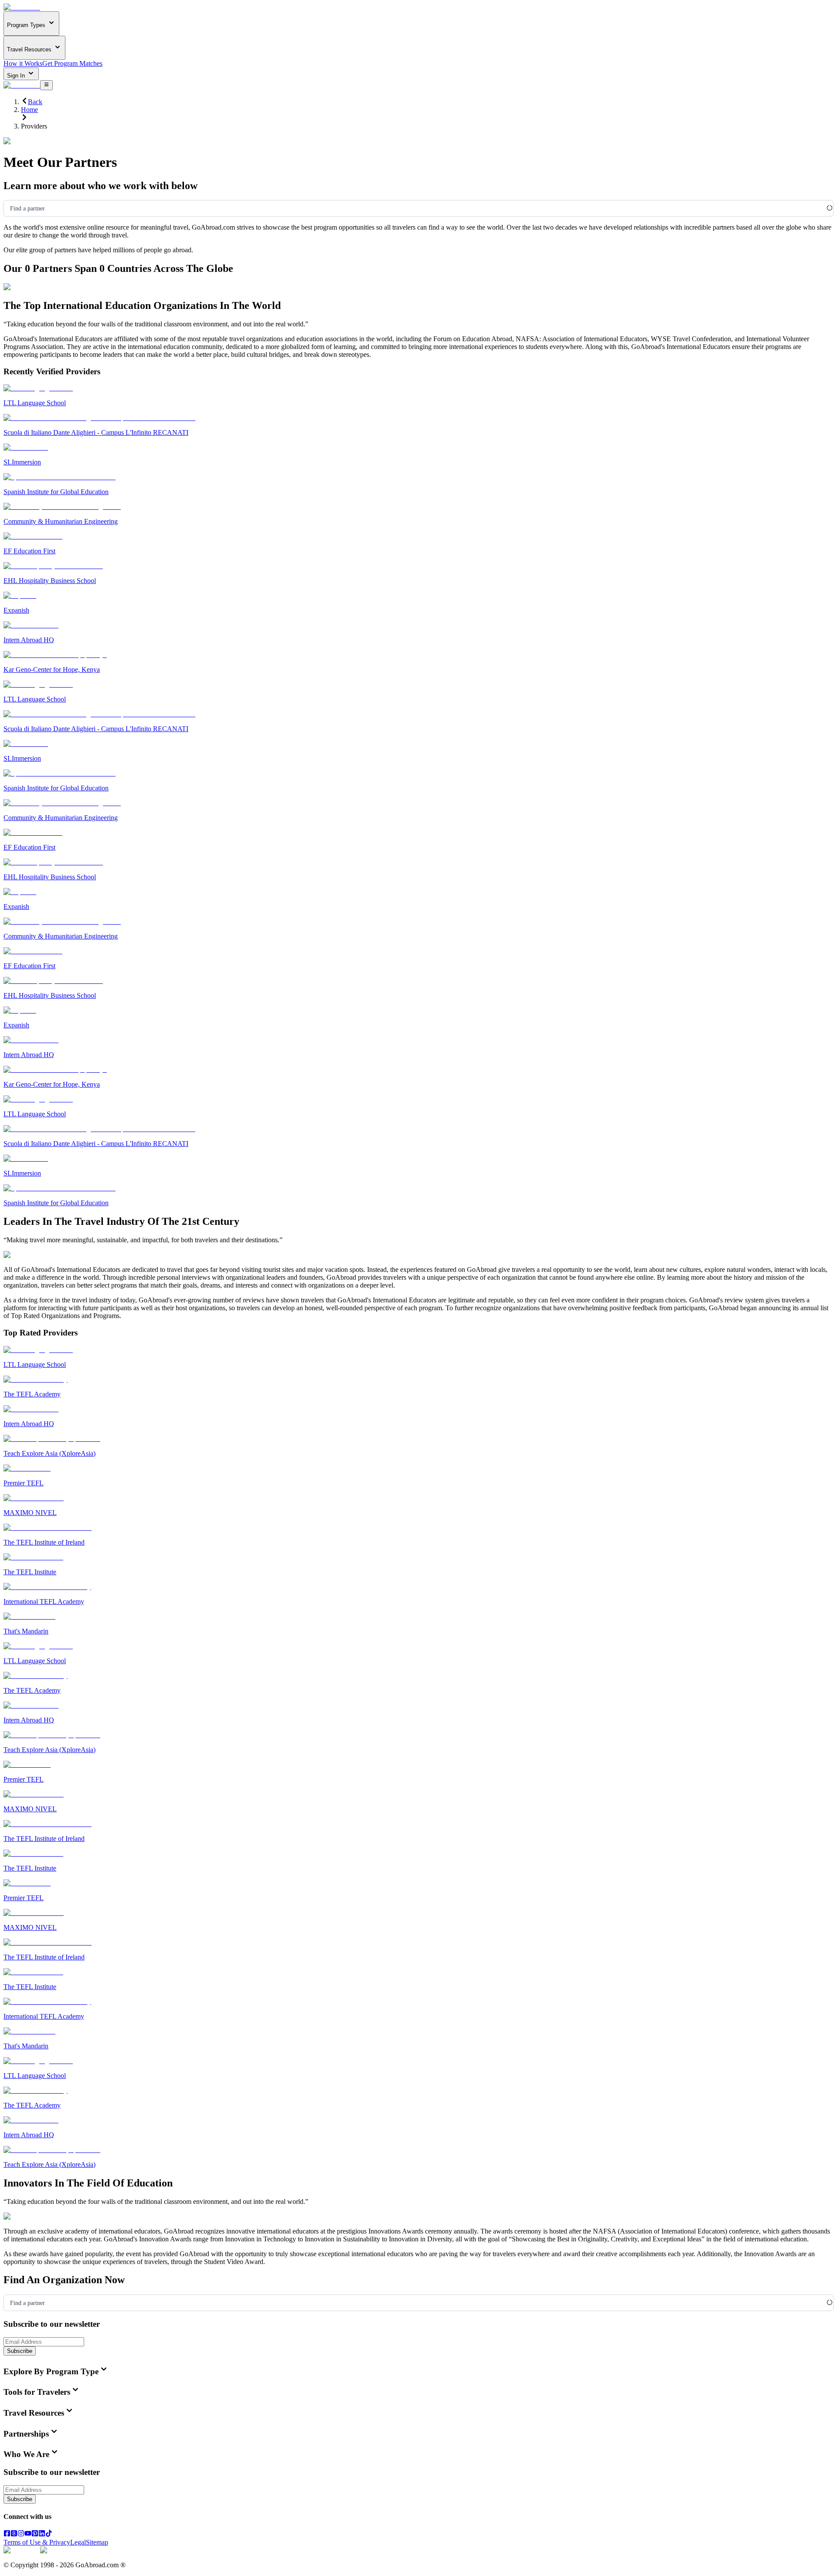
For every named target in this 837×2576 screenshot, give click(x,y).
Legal (78, 2542)
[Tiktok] (49, 2534)
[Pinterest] (35, 2534)
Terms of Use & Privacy (37, 2542)
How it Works (23, 63)
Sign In (17, 76)
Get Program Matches (72, 63)
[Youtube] (28, 2534)
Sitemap (97, 2542)
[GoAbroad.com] (22, 7)
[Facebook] (7, 2534)
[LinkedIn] (42, 2534)
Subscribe (20, 2351)
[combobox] (10, 209)
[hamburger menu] (46, 85)
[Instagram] (21, 2534)
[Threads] (14, 2534)
